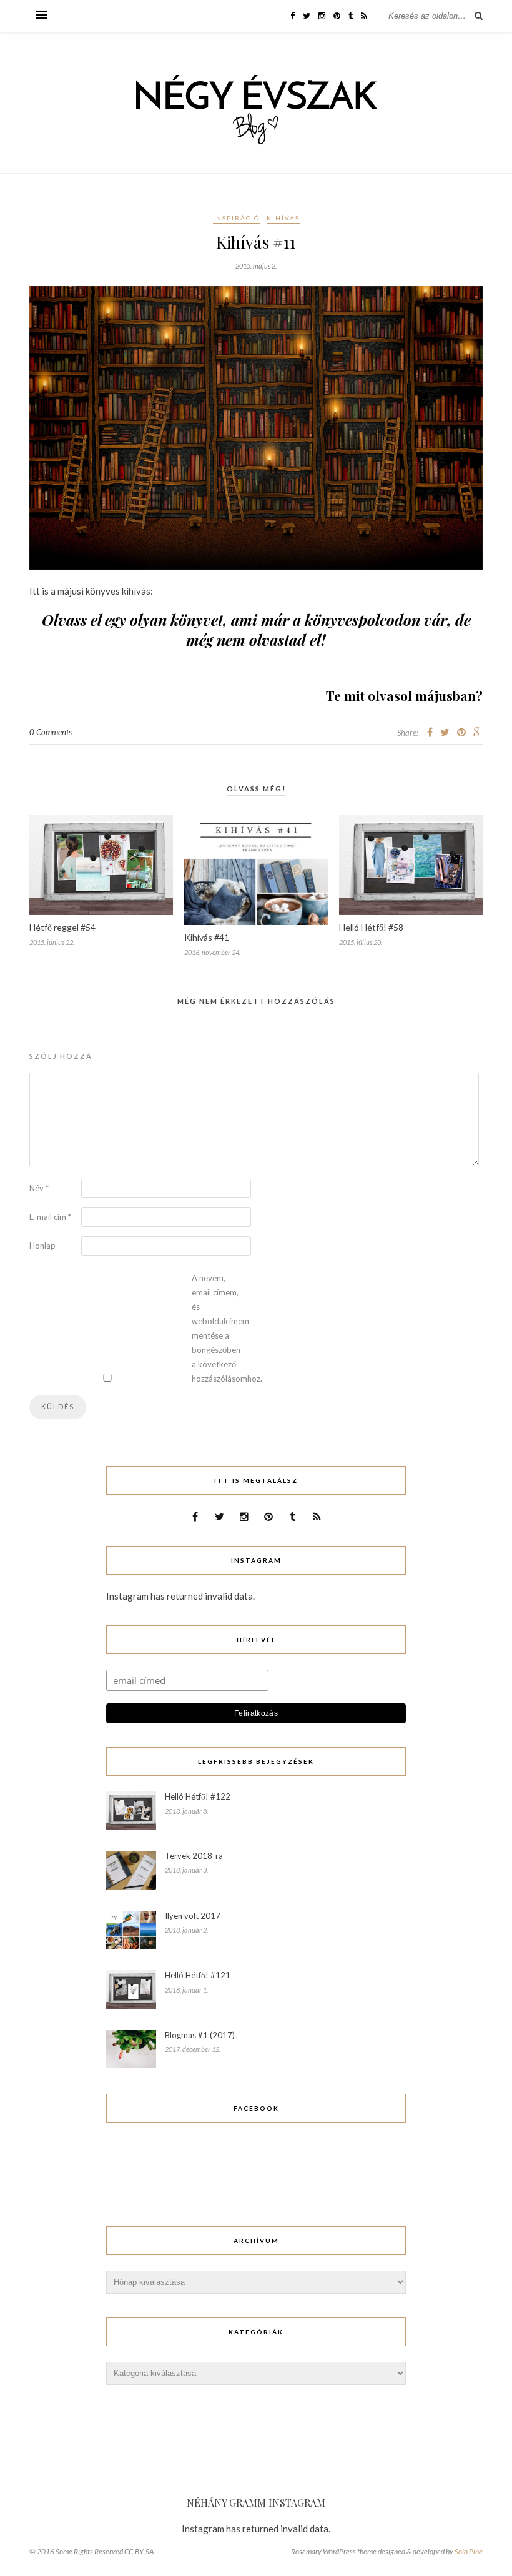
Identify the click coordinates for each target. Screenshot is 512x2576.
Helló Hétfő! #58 (371, 927)
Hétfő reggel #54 (62, 927)
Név (39, 1188)
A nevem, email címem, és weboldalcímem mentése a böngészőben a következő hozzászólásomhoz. (217, 1328)
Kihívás (283, 218)
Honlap (42, 1246)
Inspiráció (236, 218)
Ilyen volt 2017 (193, 1916)
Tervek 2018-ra (194, 1856)
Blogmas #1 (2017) (200, 2035)
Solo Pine (469, 2551)
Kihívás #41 (207, 937)
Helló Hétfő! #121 (198, 1975)
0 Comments (51, 732)
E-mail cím (50, 1217)
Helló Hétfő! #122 (198, 1796)
